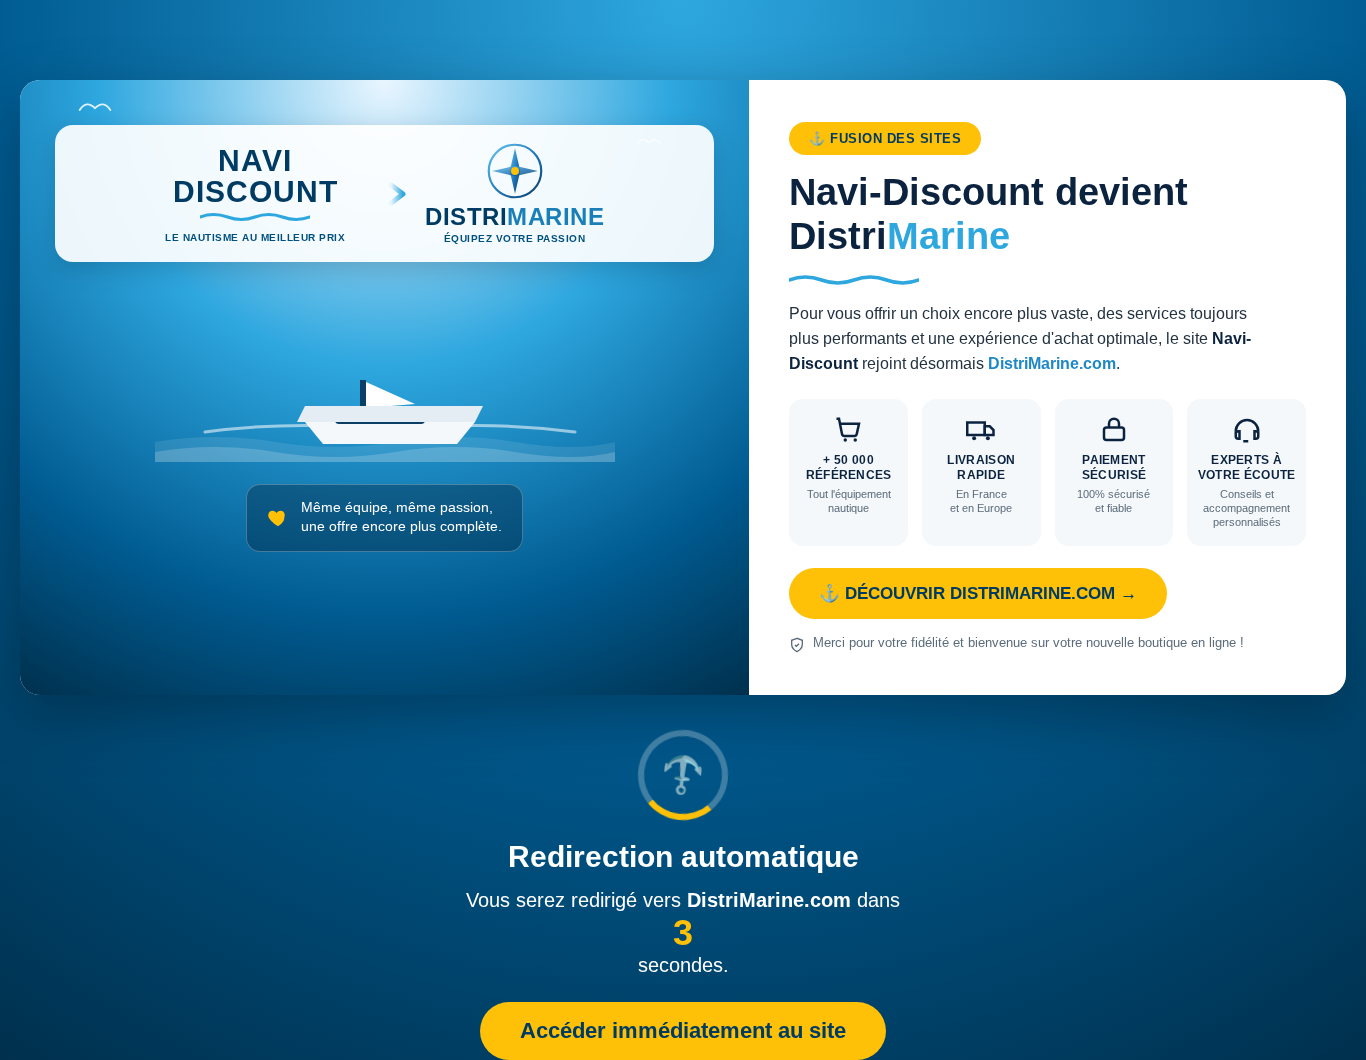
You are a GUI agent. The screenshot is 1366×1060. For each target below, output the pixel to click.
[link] (683, 387)
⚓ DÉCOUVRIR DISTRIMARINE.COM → (978, 593)
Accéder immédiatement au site (683, 1030)
